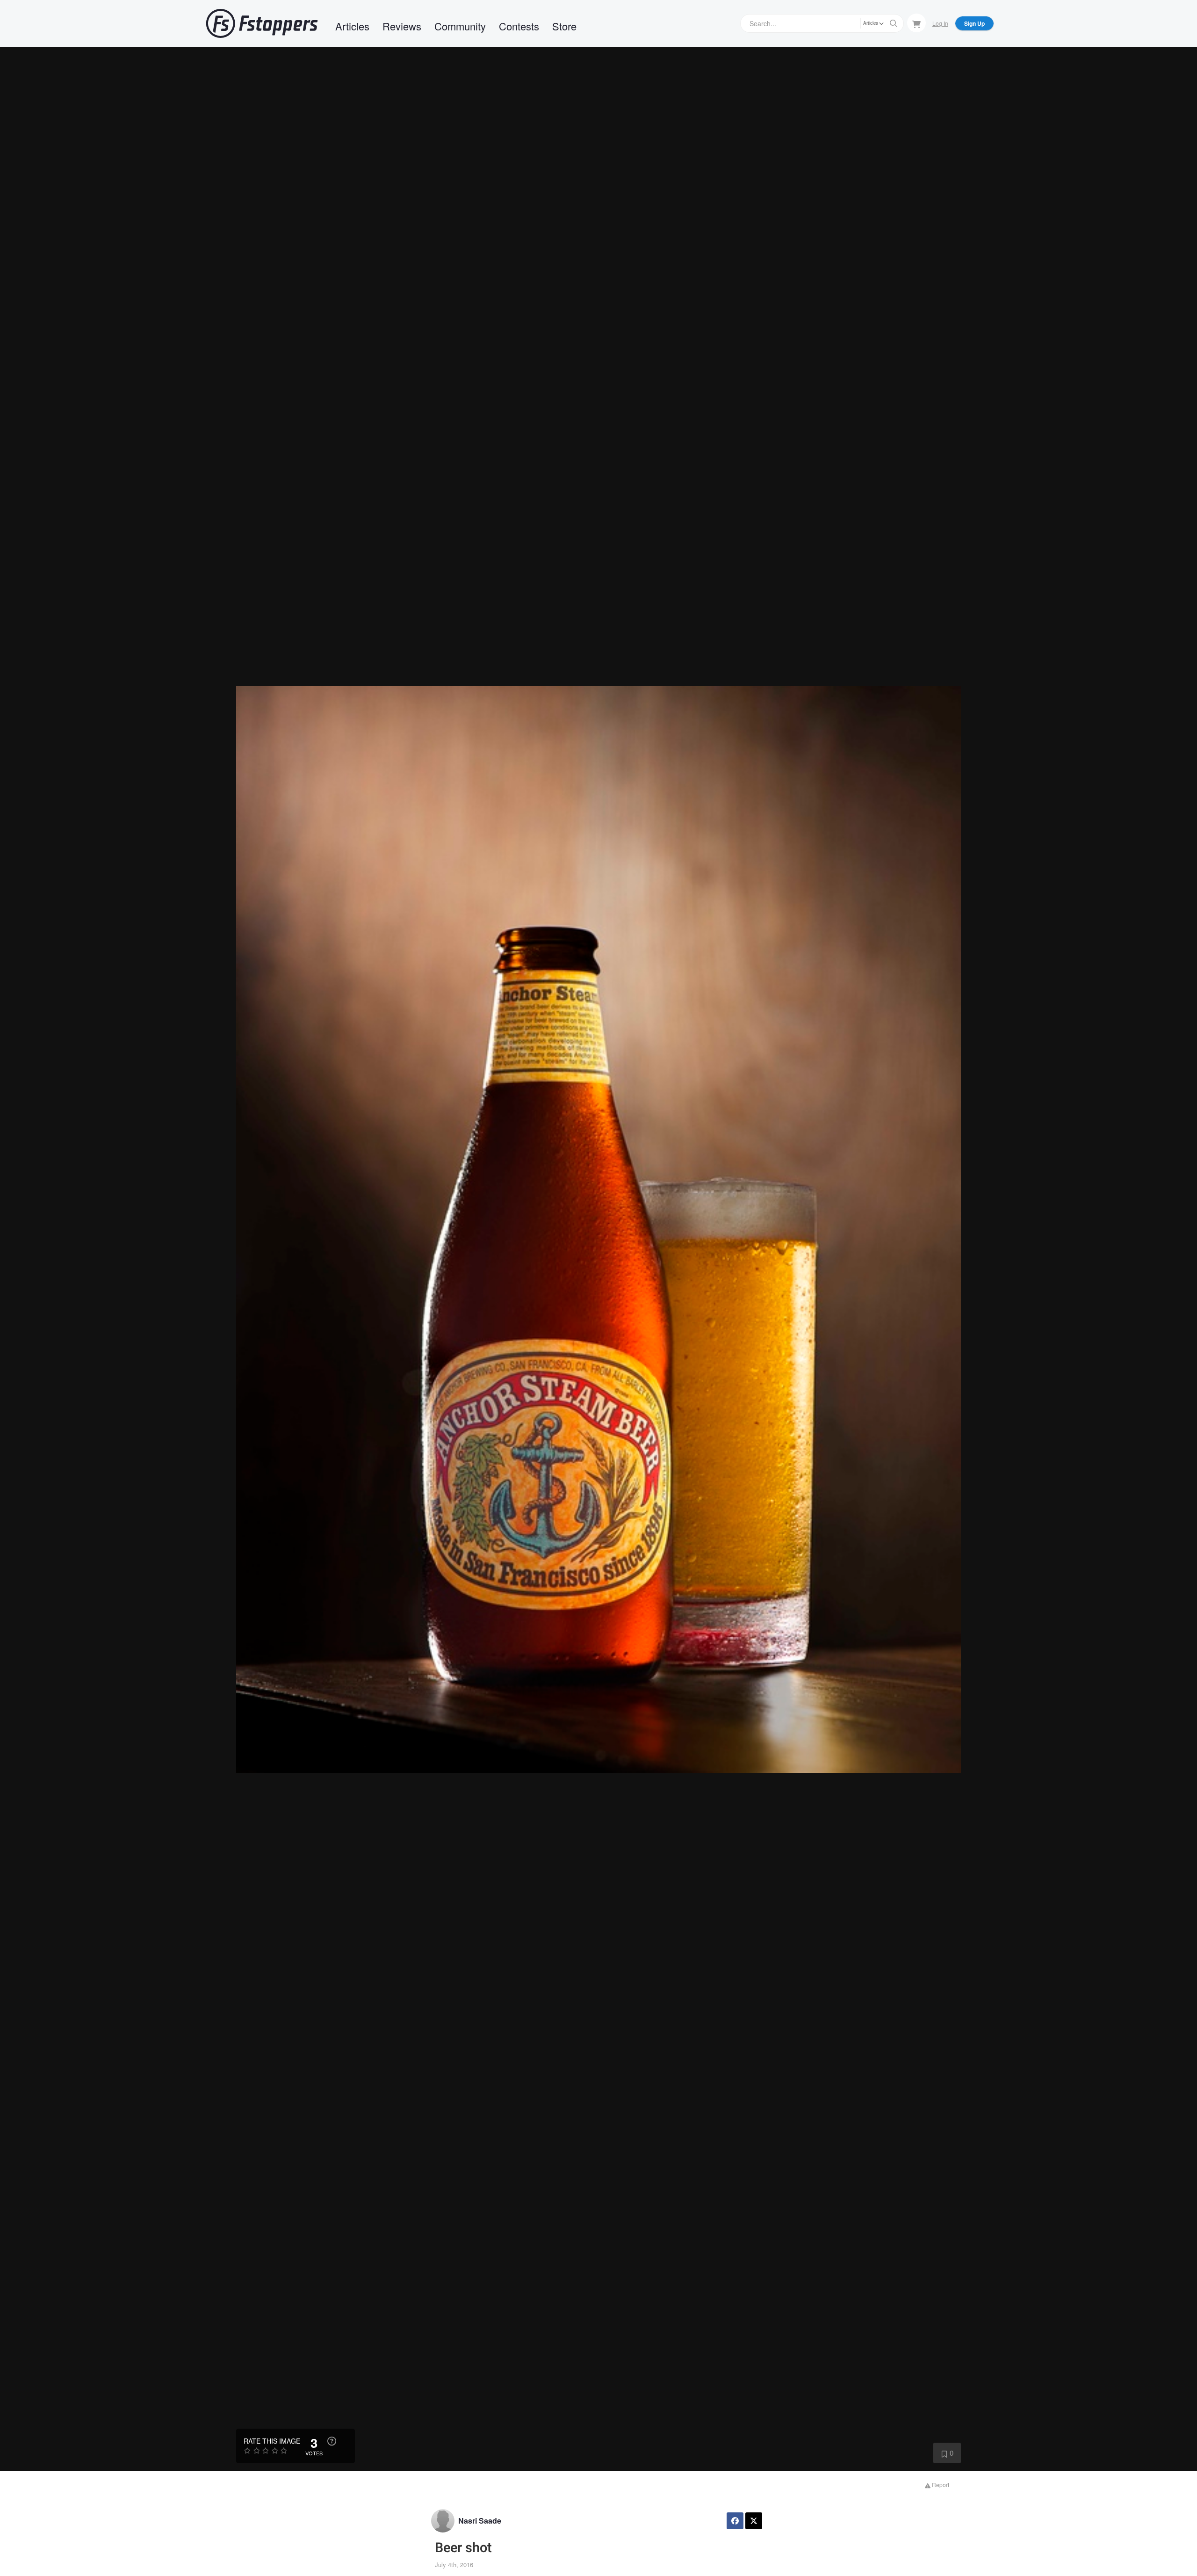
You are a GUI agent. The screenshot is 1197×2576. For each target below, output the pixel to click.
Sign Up (974, 23)
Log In (940, 23)
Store (564, 26)
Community (460, 26)
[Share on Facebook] (735, 2521)
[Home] (262, 23)
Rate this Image (272, 2441)
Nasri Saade (480, 2521)
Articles (352, 26)
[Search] (894, 23)
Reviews (402, 26)
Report (940, 2485)
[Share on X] (754, 2521)
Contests (519, 26)
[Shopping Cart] (916, 23)
